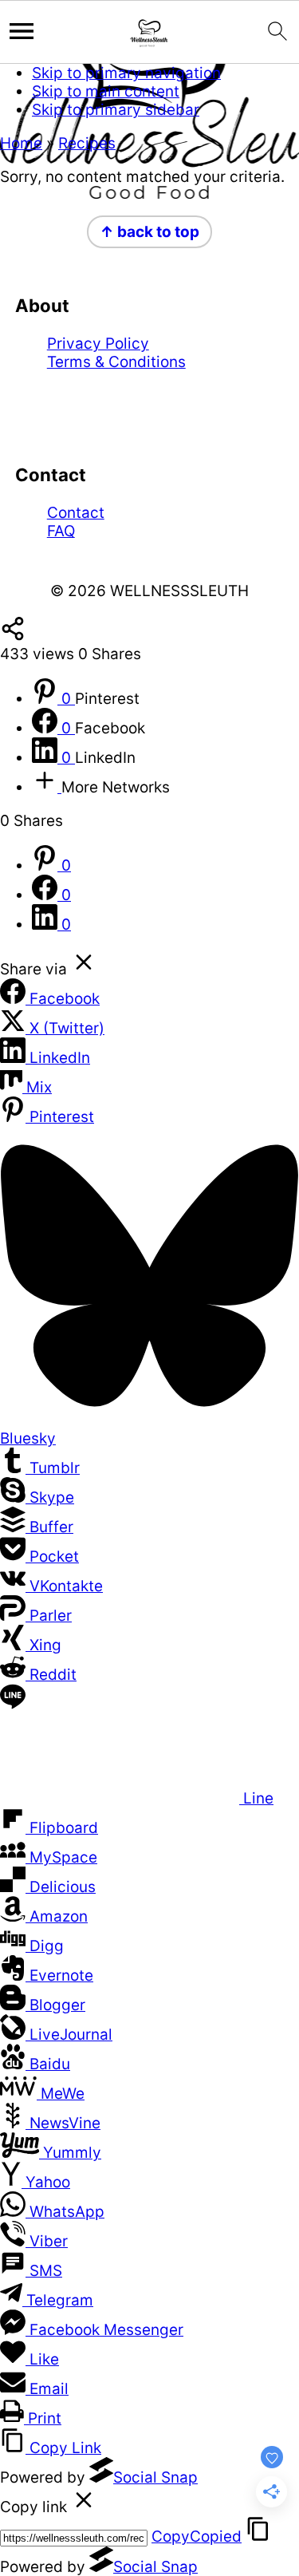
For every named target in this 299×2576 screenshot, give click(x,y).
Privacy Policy (98, 344)
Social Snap (155, 2477)
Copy (197, 2536)
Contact (76, 513)
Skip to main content (106, 91)
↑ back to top (149, 232)
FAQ (61, 531)
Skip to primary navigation (126, 73)
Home (21, 143)
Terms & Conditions (116, 362)
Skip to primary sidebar (116, 110)
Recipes (87, 143)
